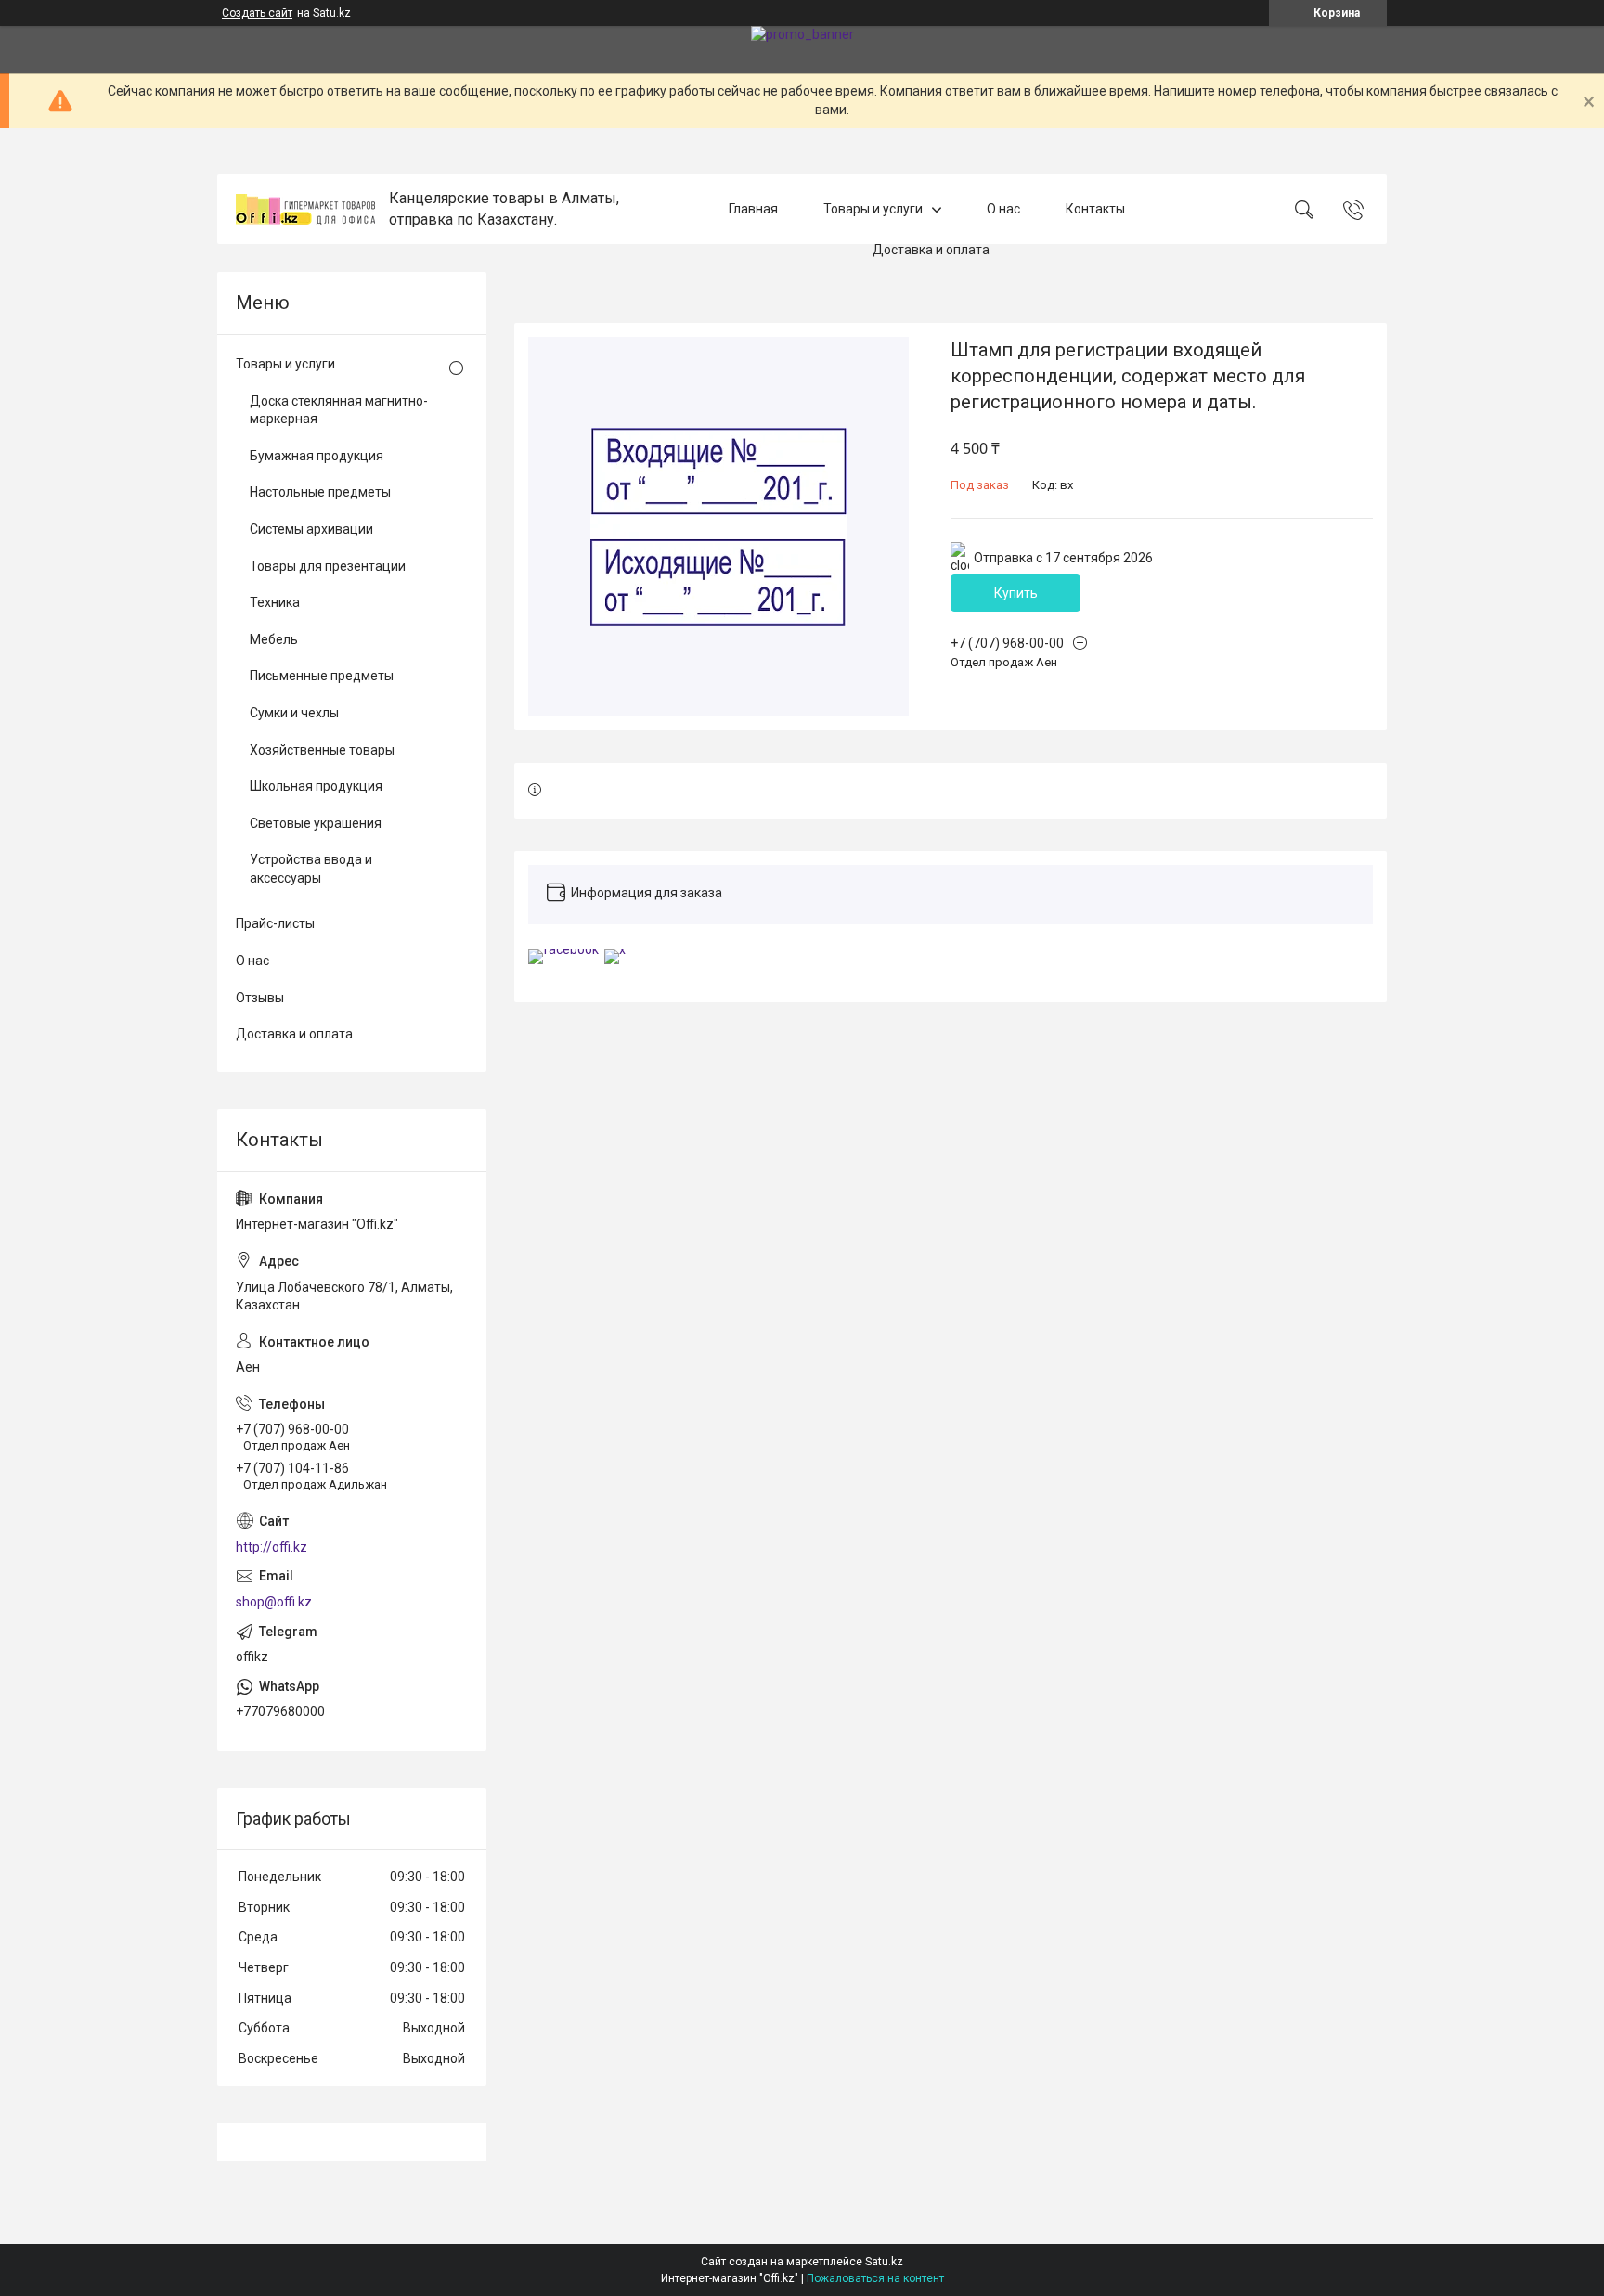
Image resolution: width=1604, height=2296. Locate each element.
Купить (1016, 593)
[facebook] (563, 949)
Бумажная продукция (317, 456)
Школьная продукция (316, 786)
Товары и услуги (873, 209)
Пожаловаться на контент (875, 2278)
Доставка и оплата (931, 251)
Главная (753, 209)
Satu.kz (884, 2262)
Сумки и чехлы (294, 713)
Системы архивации (311, 529)
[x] (615, 949)
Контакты (1095, 209)
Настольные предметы (320, 492)
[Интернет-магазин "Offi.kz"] (305, 209)
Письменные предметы (322, 676)
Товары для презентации (328, 566)
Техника (275, 602)
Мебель (274, 639)
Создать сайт (257, 13)
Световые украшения (316, 823)
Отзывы (260, 998)
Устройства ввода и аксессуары (311, 869)
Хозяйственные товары (322, 750)
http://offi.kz (272, 1547)
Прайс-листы (275, 923)
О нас (1003, 209)
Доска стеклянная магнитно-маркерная (339, 410)
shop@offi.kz (274, 1602)
